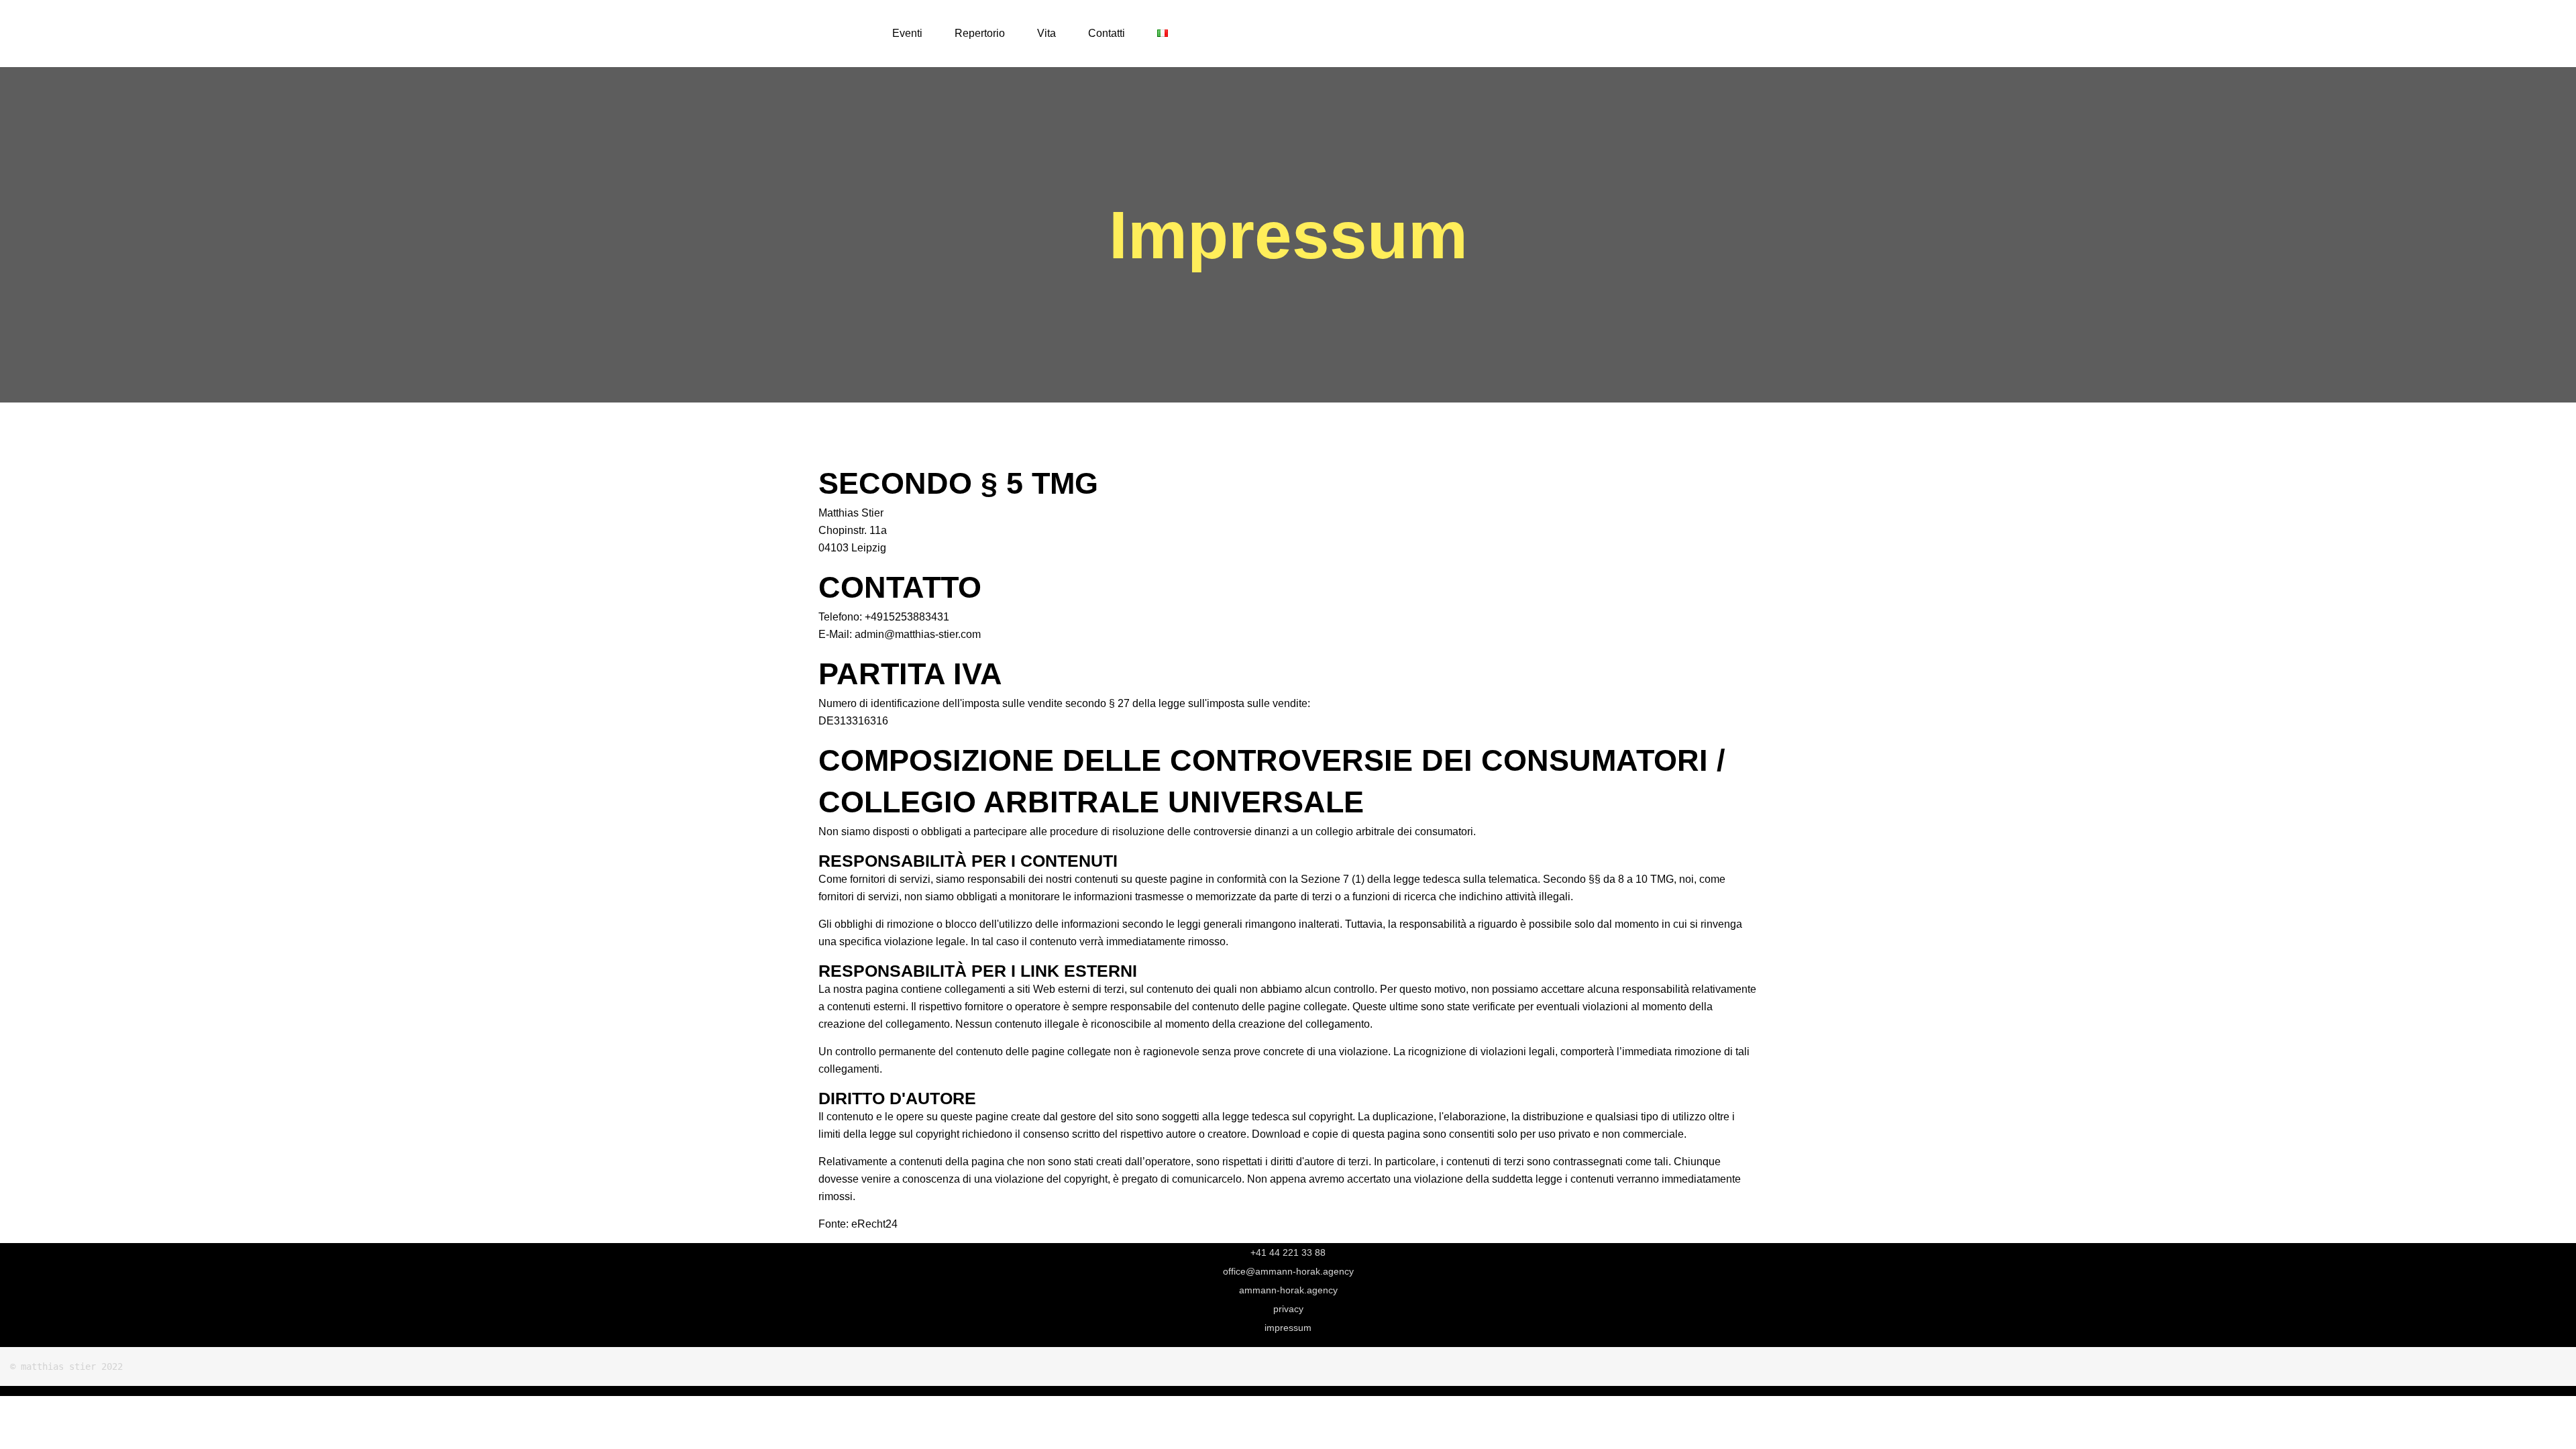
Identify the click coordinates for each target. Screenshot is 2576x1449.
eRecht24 (874, 1224)
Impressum (1288, 1328)
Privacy (1288, 1309)
